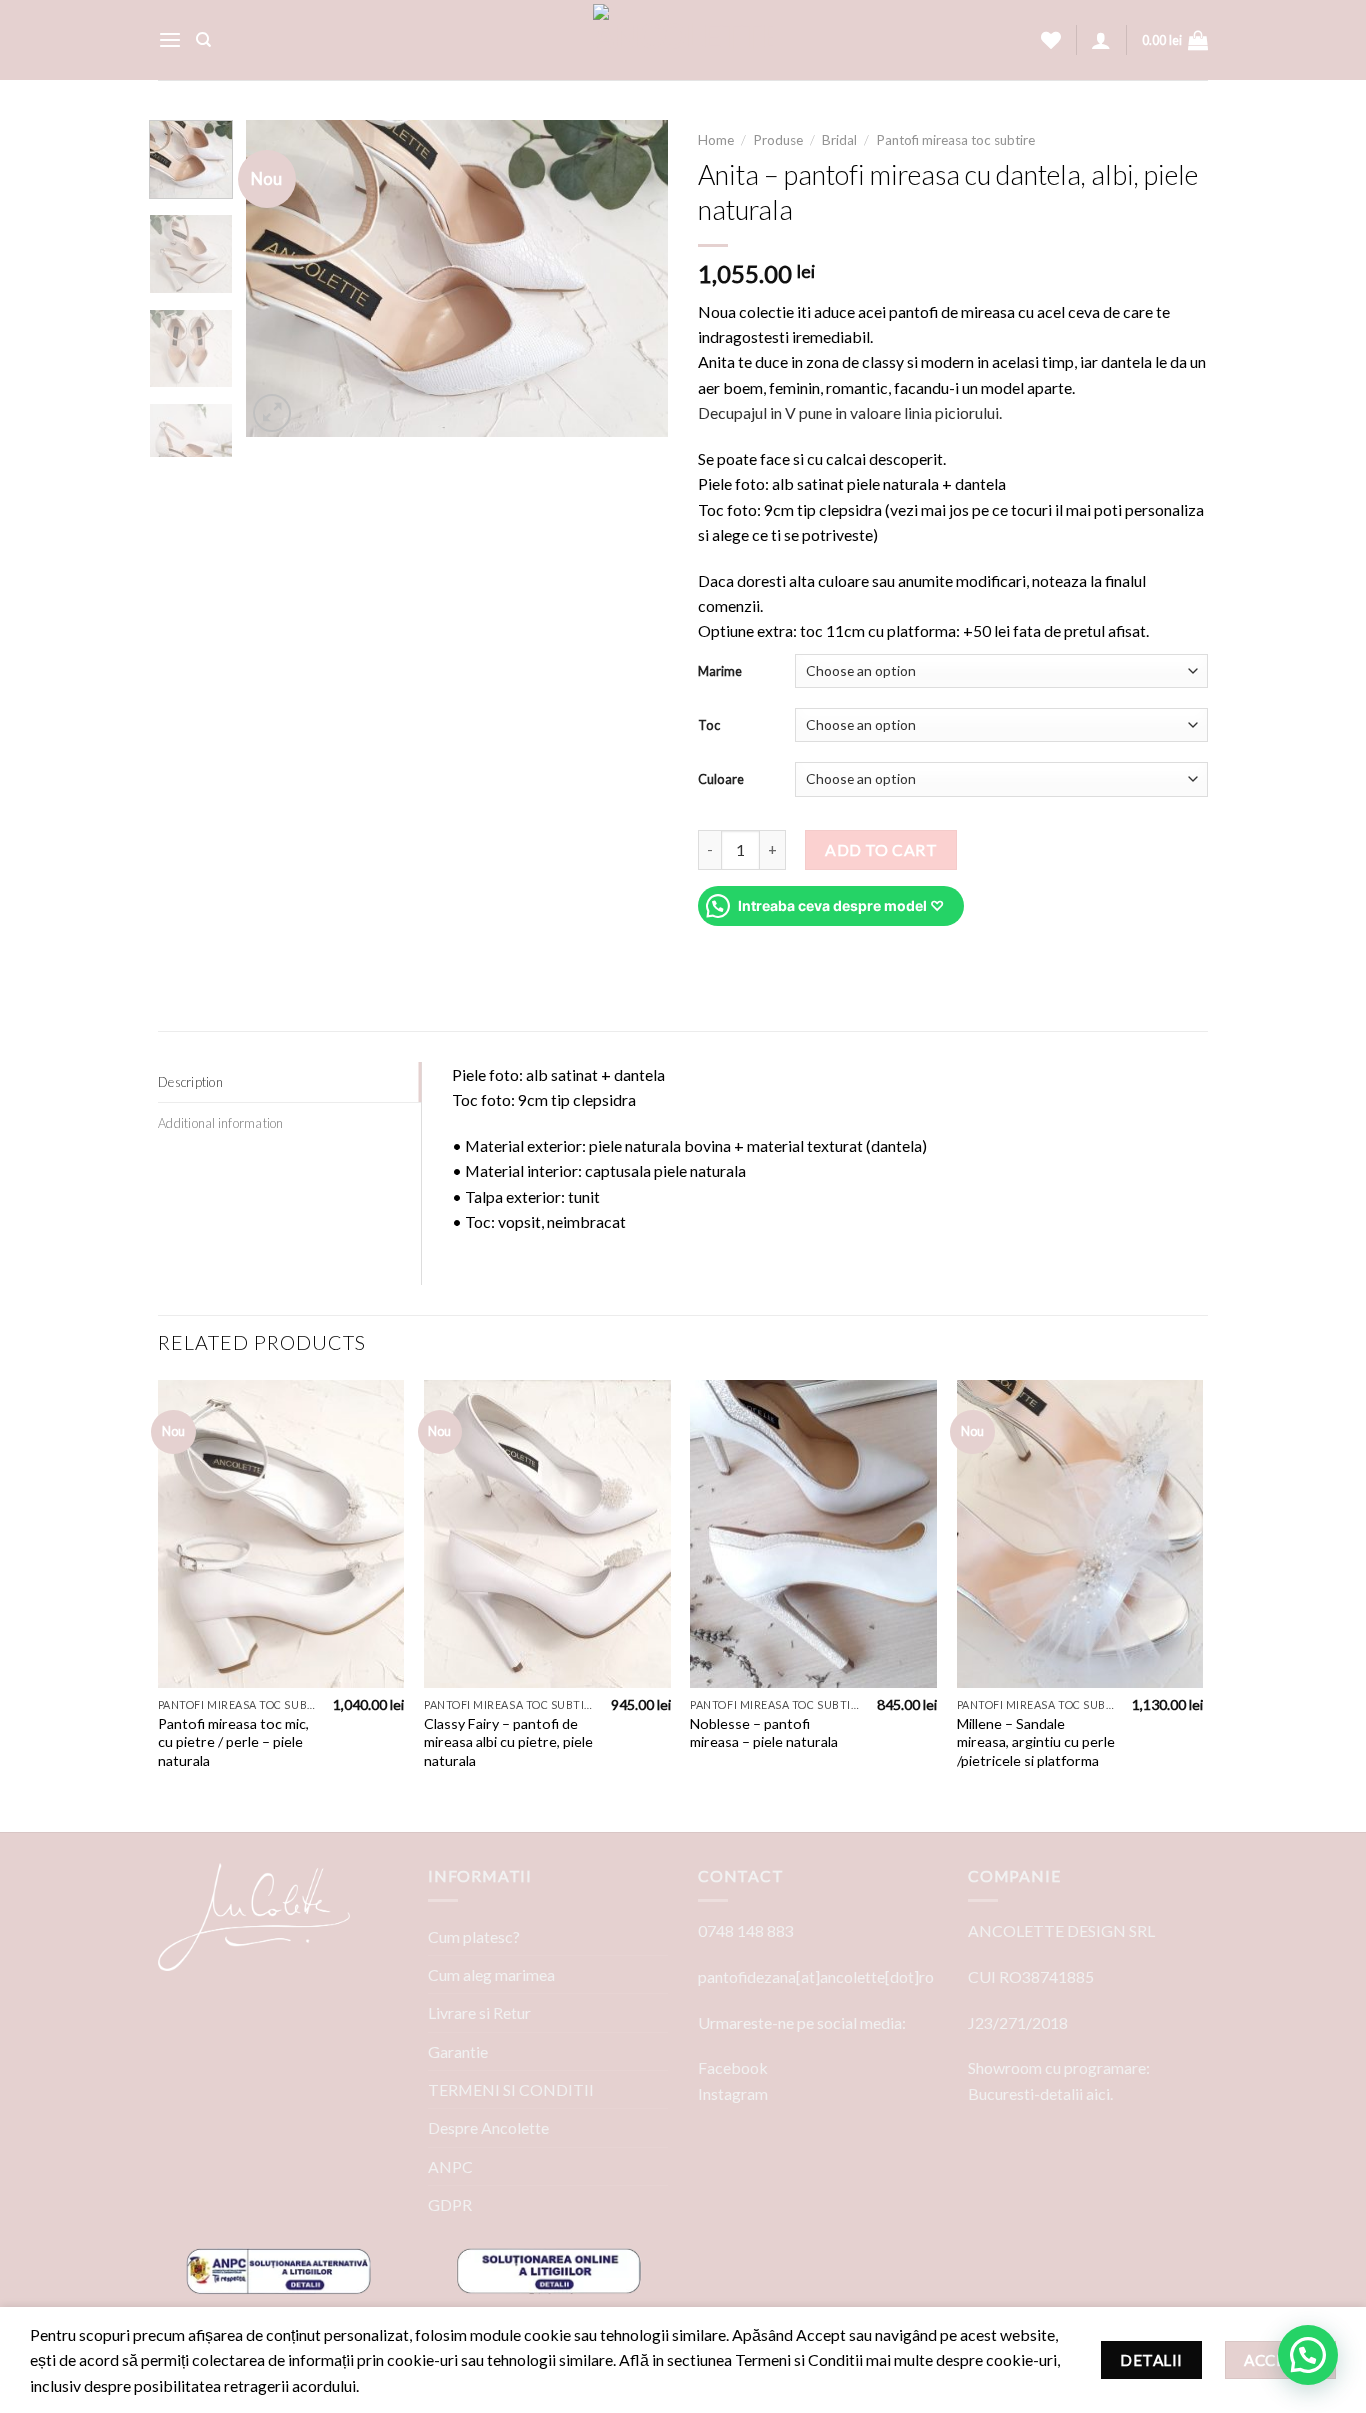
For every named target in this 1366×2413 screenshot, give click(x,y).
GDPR (450, 2204)
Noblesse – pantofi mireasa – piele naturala (764, 1733)
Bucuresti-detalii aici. (1040, 2093)
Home (716, 140)
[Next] (635, 278)
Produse (778, 140)
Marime (720, 671)
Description (190, 1082)
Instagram (733, 2093)
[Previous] (280, 278)
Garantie (458, 2051)
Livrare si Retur (479, 2012)
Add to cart (881, 849)
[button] (1308, 2355)
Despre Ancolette (488, 2127)
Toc (709, 725)
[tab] (289, 1082)
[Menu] (170, 40)
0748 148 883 (746, 1930)
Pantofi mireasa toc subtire (955, 140)
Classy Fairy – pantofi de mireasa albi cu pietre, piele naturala (508, 1742)
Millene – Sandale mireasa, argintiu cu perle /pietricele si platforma (1036, 1742)
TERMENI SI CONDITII (511, 2089)
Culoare (721, 779)
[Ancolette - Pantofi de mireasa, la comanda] (683, 40)
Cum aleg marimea (491, 1974)
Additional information (221, 1123)
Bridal (839, 140)
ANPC (450, 2166)
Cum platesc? (474, 1936)
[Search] (203, 40)
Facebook (733, 2067)
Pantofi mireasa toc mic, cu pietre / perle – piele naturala (233, 1742)
